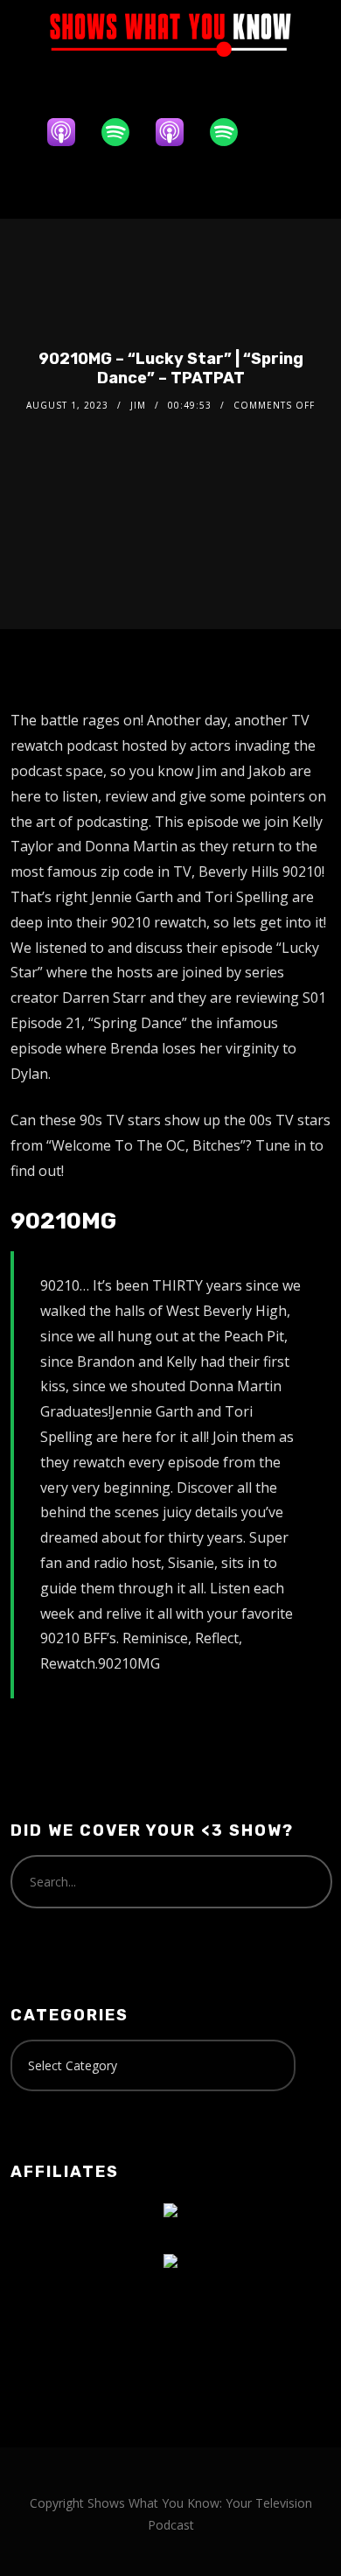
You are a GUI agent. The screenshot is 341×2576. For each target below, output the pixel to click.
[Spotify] (124, 132)
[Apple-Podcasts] (70, 132)
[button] (170, 187)
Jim (138, 405)
